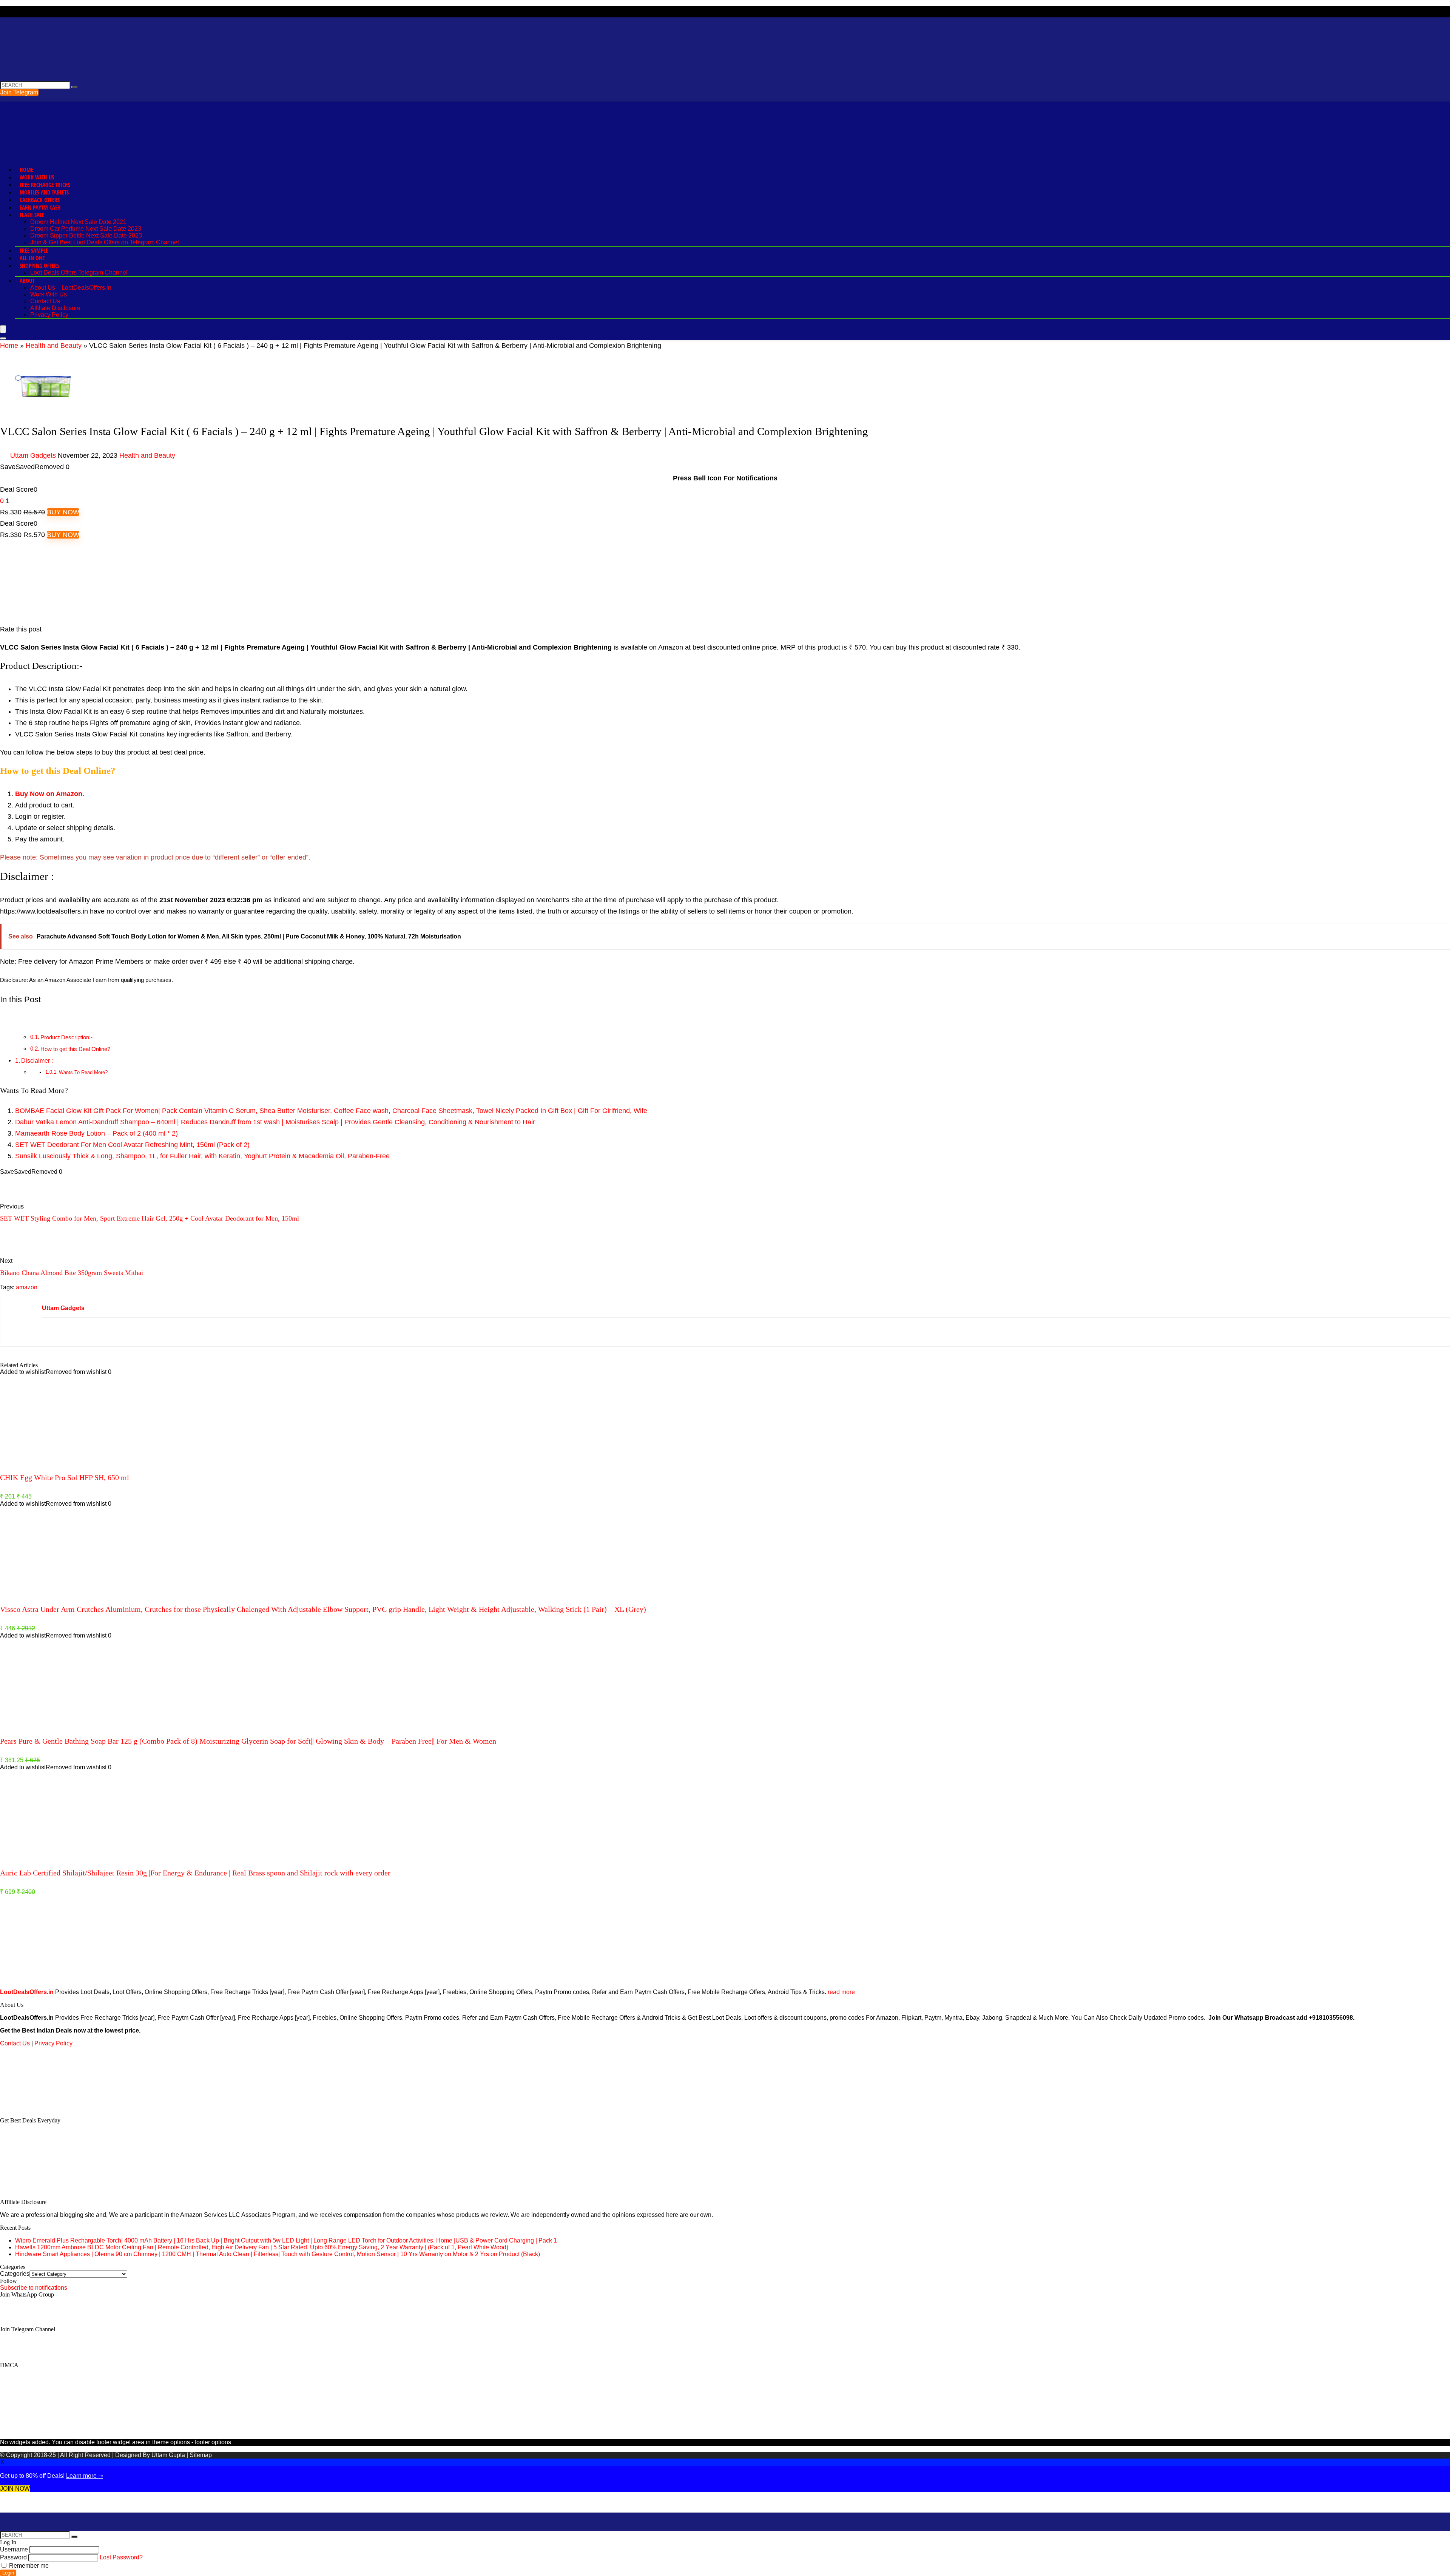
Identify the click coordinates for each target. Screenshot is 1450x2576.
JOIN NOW (15, 2489)
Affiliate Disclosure (55, 308)
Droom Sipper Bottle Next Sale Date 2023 (86, 235)
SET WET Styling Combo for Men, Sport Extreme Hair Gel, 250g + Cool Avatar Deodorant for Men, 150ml (150, 1218)
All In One (32, 258)
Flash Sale (32, 215)
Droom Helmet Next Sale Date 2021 (78, 222)
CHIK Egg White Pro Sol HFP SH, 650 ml (65, 1477)
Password (13, 2557)
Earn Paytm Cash (40, 207)
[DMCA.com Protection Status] (57, 2108)
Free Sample (34, 250)
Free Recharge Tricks (45, 185)
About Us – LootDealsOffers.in (71, 288)
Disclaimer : (37, 1060)
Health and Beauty (54, 346)
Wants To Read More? (83, 1072)
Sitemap (201, 2455)
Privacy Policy (49, 315)
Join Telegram (19, 92)
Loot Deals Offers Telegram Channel (79, 272)
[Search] (3, 338)
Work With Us (37, 177)
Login (8, 2573)
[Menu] (3, 329)
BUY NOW (63, 512)
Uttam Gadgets (33, 455)
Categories (15, 2274)
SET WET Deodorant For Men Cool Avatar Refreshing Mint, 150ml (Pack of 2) (132, 1145)
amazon (27, 1287)
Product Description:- (66, 1037)
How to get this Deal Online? (75, 1049)
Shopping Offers (39, 265)
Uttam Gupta (169, 2455)
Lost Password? (121, 2557)
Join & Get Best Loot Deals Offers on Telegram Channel (105, 242)
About (27, 281)
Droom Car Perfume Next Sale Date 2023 (86, 229)
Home (26, 170)
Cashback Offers (40, 200)
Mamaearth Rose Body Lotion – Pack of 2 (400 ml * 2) (96, 1133)
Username (14, 2549)
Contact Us (45, 301)
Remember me (28, 2566)
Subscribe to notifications (34, 2288)
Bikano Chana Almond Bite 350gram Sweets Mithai (72, 1273)
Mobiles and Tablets (44, 192)
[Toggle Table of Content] (6, 1019)
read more (841, 1992)
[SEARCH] (74, 87)
